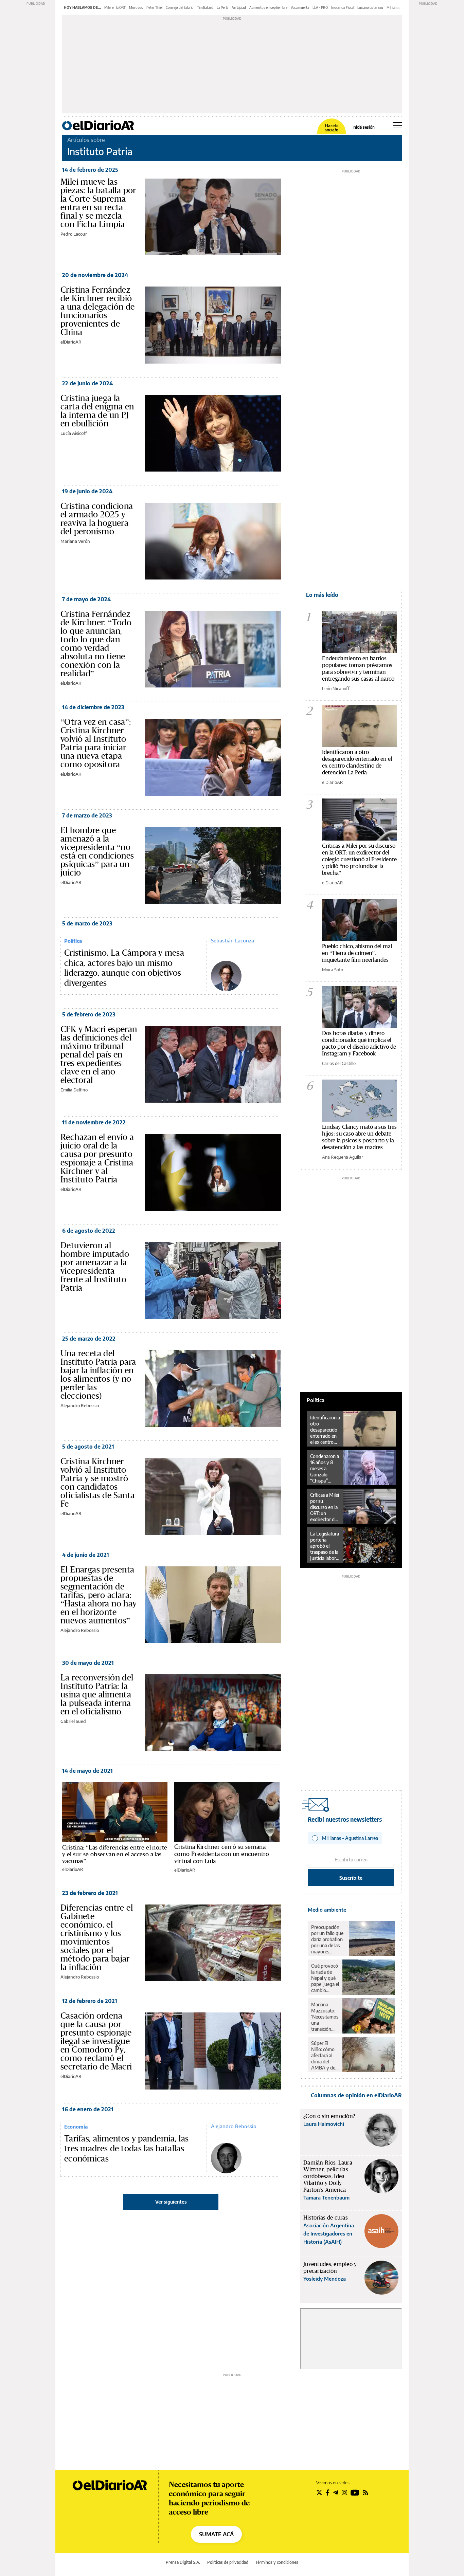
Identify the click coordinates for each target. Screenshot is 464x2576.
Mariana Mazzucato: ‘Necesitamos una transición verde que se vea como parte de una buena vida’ (325, 2017)
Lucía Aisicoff (74, 433)
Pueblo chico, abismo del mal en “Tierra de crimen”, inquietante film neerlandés (357, 953)
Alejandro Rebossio (80, 1405)
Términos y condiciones (277, 2562)
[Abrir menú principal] (398, 125)
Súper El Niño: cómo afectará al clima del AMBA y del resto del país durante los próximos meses (325, 2056)
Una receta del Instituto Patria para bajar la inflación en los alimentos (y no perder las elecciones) (98, 1374)
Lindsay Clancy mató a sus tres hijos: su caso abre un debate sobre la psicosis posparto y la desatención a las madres (359, 1137)
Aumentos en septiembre (268, 7)
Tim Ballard (205, 7)
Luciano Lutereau (370, 7)
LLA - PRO (320, 7)
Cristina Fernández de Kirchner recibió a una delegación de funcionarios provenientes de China (98, 311)
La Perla (222, 7)
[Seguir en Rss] (365, 2492)
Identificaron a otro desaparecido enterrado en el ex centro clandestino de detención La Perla (357, 762)
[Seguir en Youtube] (355, 2492)
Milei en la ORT (115, 7)
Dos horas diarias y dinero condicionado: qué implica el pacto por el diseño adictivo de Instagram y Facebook (359, 1043)
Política (73, 941)
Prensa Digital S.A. (183, 2562)
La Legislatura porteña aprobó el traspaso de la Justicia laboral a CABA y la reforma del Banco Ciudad (325, 1546)
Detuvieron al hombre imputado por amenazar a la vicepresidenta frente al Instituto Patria (95, 1266)
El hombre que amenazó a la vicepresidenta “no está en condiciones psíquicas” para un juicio (97, 851)
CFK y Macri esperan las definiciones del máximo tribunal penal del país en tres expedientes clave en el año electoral (99, 1054)
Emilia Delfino (74, 1090)
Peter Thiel (154, 7)
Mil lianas (393, 7)
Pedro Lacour (74, 234)
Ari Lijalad (239, 7)
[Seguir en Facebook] (328, 2492)
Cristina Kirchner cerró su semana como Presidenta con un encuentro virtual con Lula (222, 1854)
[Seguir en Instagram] (344, 2492)
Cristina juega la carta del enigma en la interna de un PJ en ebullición (97, 411)
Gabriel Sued (73, 1721)
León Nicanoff (336, 688)
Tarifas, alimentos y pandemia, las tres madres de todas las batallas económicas (126, 2149)
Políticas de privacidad (228, 2562)
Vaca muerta (300, 7)
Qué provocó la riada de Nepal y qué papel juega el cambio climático (325, 1978)
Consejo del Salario (180, 7)
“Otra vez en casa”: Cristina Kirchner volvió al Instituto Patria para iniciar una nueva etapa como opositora (96, 743)
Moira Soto (333, 970)
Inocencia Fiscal (343, 7)
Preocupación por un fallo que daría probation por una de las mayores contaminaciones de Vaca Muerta (328, 1939)
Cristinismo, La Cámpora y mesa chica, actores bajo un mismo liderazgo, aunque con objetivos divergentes (124, 968)
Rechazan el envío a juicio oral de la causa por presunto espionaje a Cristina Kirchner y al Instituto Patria (97, 1158)
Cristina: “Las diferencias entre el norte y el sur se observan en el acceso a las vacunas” (115, 1854)
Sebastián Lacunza (233, 940)
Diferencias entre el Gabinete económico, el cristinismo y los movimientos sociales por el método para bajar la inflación (97, 1937)
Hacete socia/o (332, 128)
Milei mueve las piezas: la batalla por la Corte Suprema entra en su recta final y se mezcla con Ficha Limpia (98, 203)
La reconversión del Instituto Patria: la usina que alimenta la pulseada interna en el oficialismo (97, 1694)
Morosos (136, 7)
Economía (76, 2127)
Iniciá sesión (364, 127)
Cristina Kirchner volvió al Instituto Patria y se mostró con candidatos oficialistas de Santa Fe (97, 1482)
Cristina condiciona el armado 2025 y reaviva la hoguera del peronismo (97, 519)
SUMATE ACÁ (216, 2534)
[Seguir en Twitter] (319, 2492)
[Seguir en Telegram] (336, 2492)
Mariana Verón (75, 541)
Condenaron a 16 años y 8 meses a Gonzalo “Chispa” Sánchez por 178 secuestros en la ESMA (325, 1469)
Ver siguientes (171, 2202)
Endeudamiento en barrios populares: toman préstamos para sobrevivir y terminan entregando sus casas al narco (358, 668)
